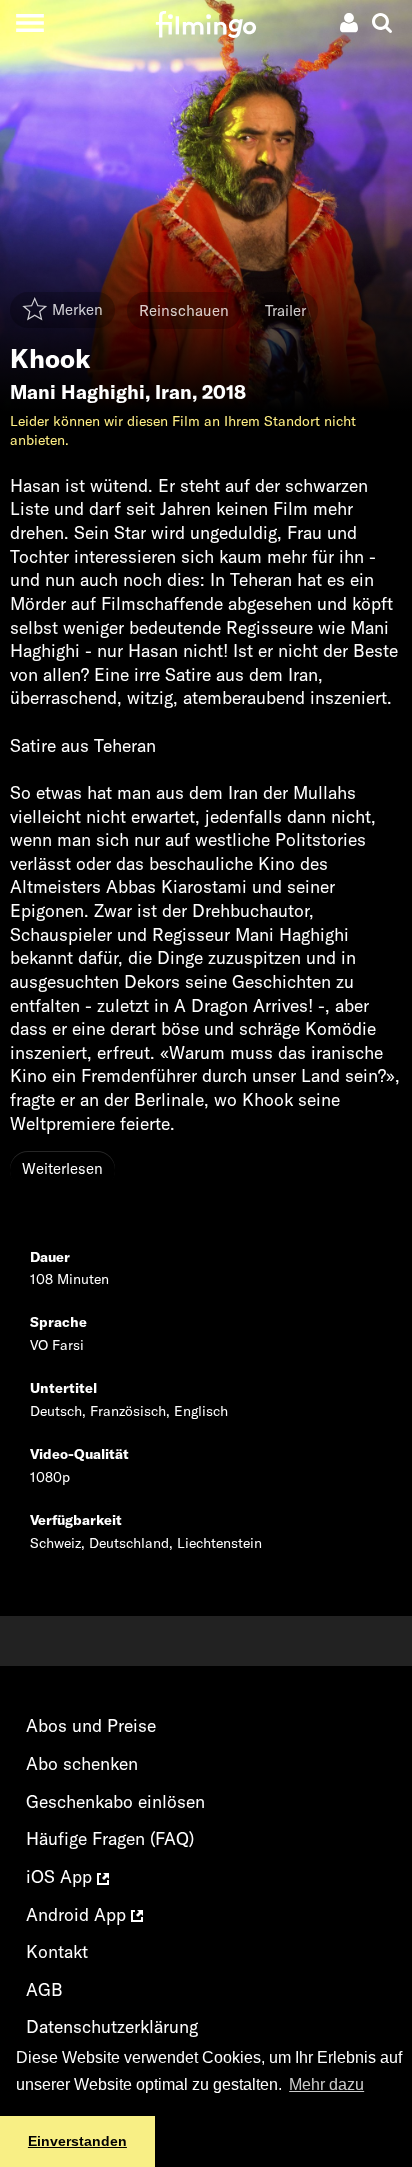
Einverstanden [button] (77, 2141)
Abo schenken (82, 1763)
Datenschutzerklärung (112, 2026)
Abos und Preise (91, 1725)
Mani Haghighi (77, 392)
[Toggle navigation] (29, 22)
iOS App (61, 1876)
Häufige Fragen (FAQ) (110, 1838)
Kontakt (57, 1951)
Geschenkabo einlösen (115, 1801)
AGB (44, 1989)
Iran (173, 392)
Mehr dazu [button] (326, 2084)
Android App (78, 1914)
